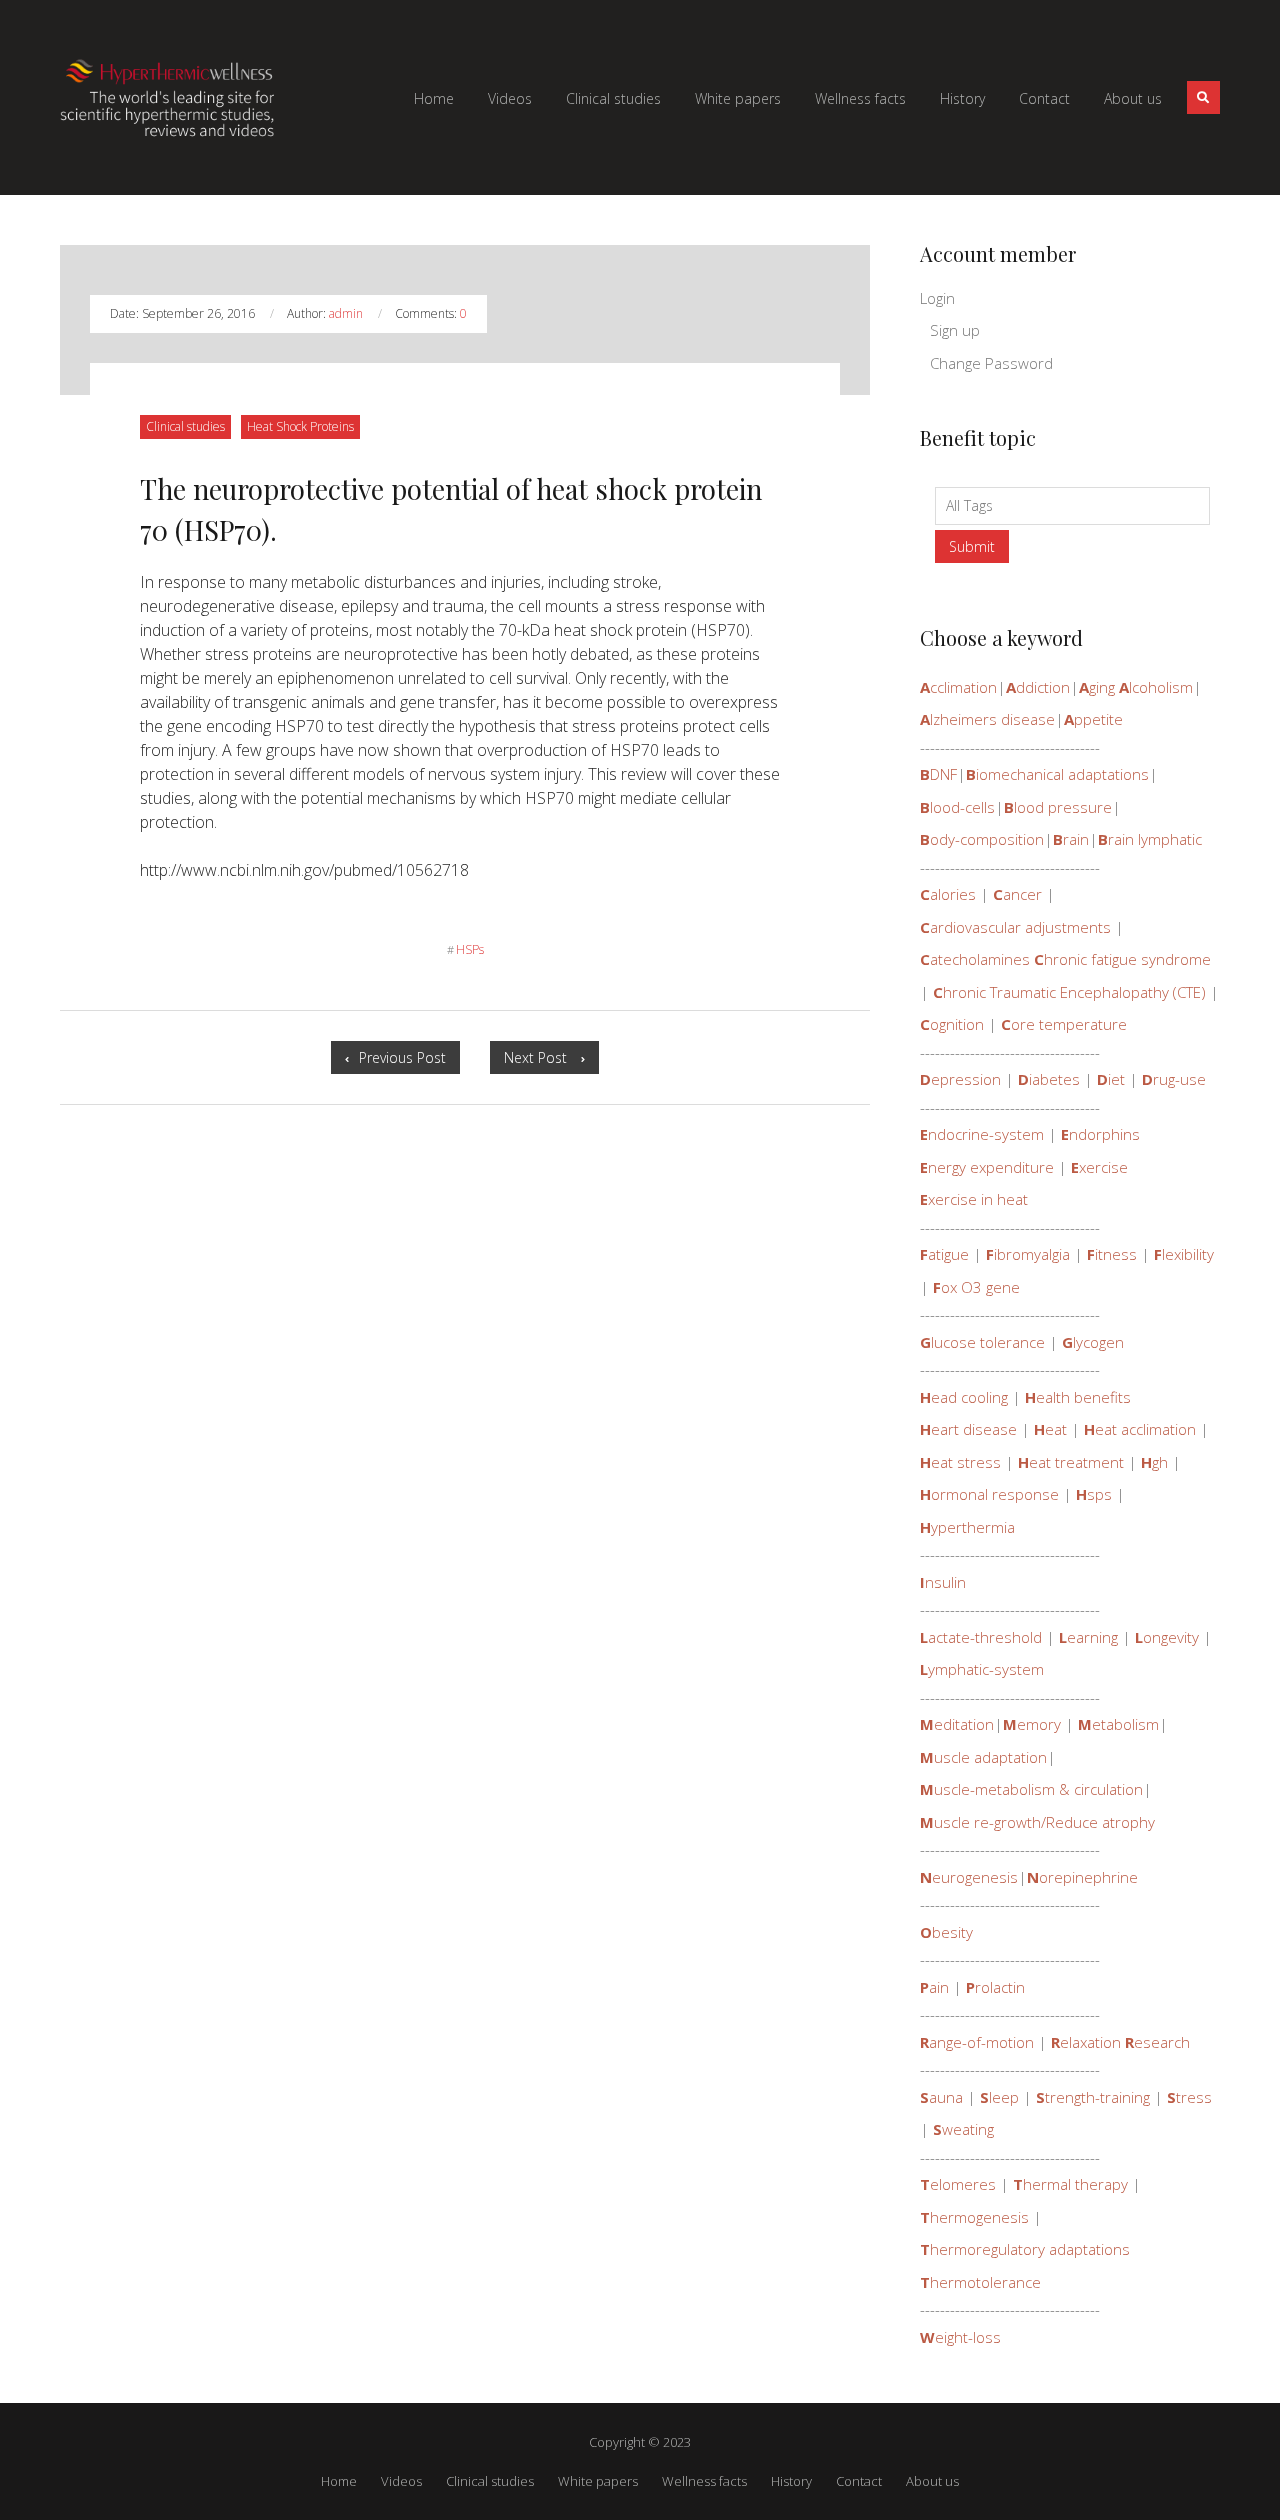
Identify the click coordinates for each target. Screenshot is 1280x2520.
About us (932, 2481)
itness (1112, 1254)
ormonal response (989, 1494)
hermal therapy (1070, 2184)
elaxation (1086, 2042)
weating (963, 2129)
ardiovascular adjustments (1015, 927)
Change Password (991, 363)
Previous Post (409, 1060)
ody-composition (982, 839)
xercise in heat (974, 1199)
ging (1097, 687)
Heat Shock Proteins (300, 426)
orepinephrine (1082, 1877)
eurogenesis (969, 1877)
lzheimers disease (987, 719)
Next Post (551, 1060)
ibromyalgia (1028, 1254)
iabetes (1049, 1079)
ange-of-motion (977, 2042)
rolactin (995, 1987)
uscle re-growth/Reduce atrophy (1037, 1822)
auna (941, 2097)
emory (1032, 1724)
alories (948, 894)
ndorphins (1100, 1134)
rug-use (1174, 1079)
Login (937, 298)
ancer (1017, 894)
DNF (938, 774)
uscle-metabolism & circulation (1031, 1789)
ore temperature (1064, 1024)
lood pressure (1058, 807)
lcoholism (1156, 687)
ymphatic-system (982, 1669)
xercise (1099, 1167)
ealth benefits (1078, 1397)
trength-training (1093, 2097)
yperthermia (967, 1527)
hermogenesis (974, 2217)
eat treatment (1071, 1462)
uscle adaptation (983, 1757)
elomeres (958, 2184)
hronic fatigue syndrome (1122, 959)
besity (946, 1932)
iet (1111, 1079)
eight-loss (960, 2337)
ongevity (1167, 1637)
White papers (598, 2481)
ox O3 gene (976, 1287)
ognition (952, 1024)
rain (1071, 839)
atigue (944, 1254)
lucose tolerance (982, 1342)
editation (957, 1724)
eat (1050, 1429)
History (791, 2481)
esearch (1157, 2042)
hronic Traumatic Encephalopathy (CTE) (1069, 992)
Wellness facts (704, 2481)
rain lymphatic (1150, 839)
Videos (401, 2481)
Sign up (955, 330)
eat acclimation (1140, 1429)
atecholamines (975, 959)
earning (1088, 1637)
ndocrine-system (982, 1134)
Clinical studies (185, 426)
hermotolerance (980, 2282)
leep (999, 2097)
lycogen (1093, 1342)
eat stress (960, 1462)
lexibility (1184, 1254)
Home (339, 2481)
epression (960, 1079)
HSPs (465, 949)
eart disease (968, 1429)
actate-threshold (981, 1637)
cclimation (958, 687)
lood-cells (957, 807)
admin (347, 313)
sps (1094, 1494)
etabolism (1118, 1724)
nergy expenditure (987, 1167)
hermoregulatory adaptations (1025, 2249)
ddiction (1038, 687)
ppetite (1093, 719)
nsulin (943, 1582)
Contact (859, 2481)
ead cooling (964, 1397)
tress (1189, 2097)
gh (1154, 1462)
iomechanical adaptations (1057, 774)
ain (934, 1987)
